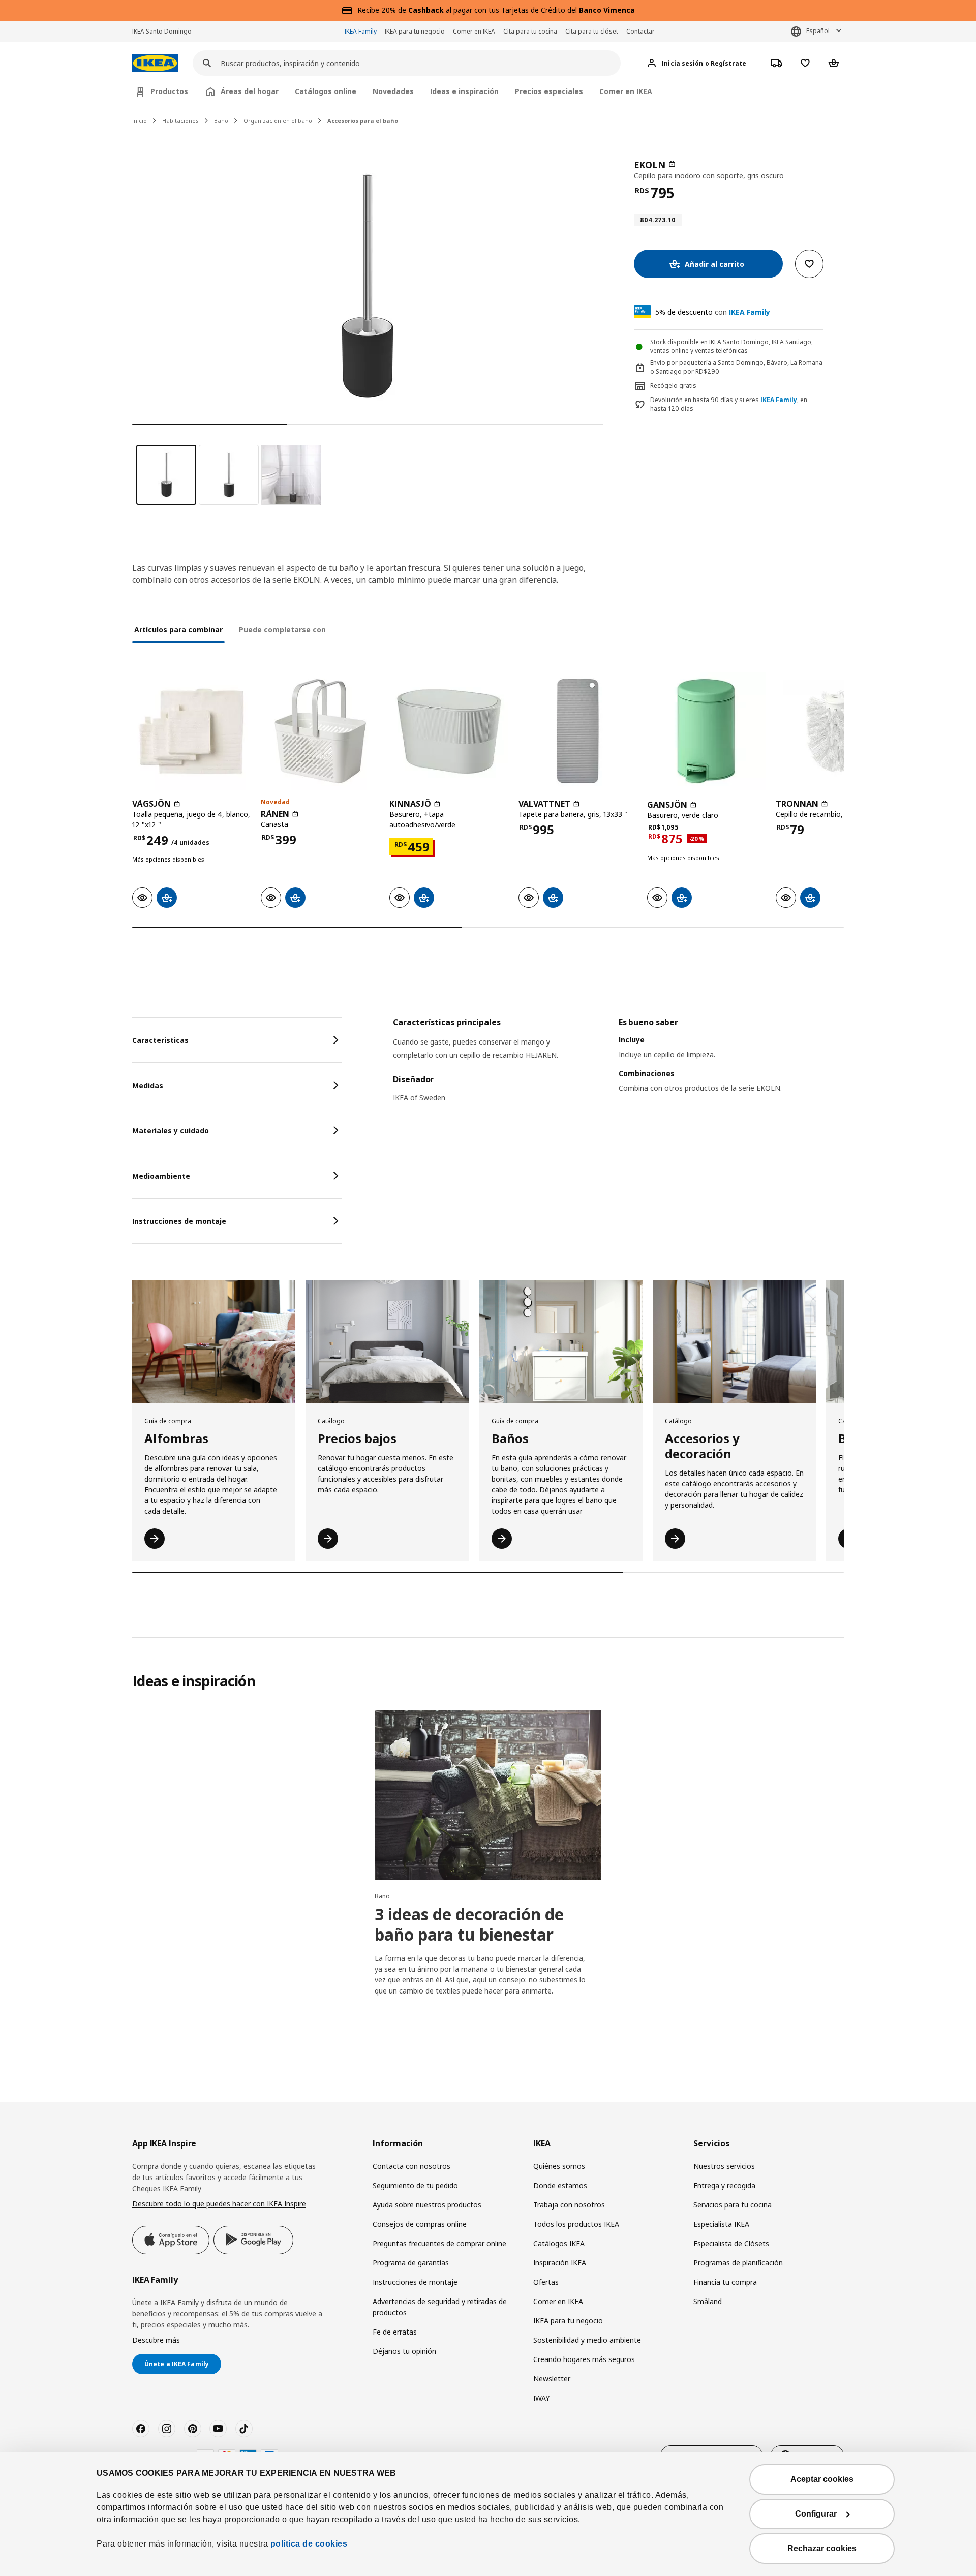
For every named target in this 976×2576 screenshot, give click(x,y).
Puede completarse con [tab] (282, 630)
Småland (708, 2301)
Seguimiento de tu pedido (415, 2185)
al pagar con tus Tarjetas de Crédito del (522, 10)
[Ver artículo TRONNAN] (835, 731)
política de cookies (309, 2544)
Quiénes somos (559, 2166)
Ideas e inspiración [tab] (464, 91)
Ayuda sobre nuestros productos (427, 2205)
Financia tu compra (725, 2282)
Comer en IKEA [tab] (626, 91)
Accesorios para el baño (363, 121)
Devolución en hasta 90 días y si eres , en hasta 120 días (729, 404)
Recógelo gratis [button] (673, 386)
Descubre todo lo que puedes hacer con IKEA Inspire (219, 2204)
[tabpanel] (618, 1068)
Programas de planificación (738, 2263)
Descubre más (156, 2340)
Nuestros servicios (724, 2166)
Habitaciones (180, 121)
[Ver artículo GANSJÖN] (706, 731)
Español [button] (818, 31)
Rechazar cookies (822, 2548)
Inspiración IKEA (560, 2263)
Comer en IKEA (474, 31)
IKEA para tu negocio (415, 31)
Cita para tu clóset (592, 31)
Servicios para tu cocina (733, 2205)
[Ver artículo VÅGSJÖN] (191, 731)
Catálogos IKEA (559, 2243)
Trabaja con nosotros (569, 2205)
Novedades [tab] (393, 91)
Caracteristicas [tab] (160, 1040)
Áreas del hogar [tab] (250, 91)
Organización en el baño (278, 121)
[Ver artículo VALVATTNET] (578, 731)
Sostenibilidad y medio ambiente (587, 2340)
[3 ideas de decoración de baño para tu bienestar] (488, 1795)
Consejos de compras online (420, 2224)
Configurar (816, 2514)
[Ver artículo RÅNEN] (320, 731)
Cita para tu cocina (530, 31)
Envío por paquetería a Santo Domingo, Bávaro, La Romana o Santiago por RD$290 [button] (736, 367)
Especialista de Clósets (731, 2243)
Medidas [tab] (148, 1085)
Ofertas (546, 2282)
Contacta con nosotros (411, 2166)
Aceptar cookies (822, 2479)
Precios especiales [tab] (549, 91)
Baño (221, 121)
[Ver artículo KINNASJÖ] (449, 731)
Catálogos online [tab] (326, 91)
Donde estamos (560, 2185)
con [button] (713, 312)
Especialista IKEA (721, 2224)
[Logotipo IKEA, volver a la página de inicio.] (155, 63)
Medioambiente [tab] (161, 1176)
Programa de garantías (411, 2263)
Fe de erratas (395, 2332)
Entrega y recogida (724, 2185)
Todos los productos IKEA (576, 2224)
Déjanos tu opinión (404, 2351)
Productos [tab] (169, 91)
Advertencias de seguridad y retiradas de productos (440, 2307)
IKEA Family (361, 31)
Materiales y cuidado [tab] (171, 1131)
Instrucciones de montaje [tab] (179, 1221)
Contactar (640, 31)
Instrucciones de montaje (415, 2282)
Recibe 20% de (383, 10)
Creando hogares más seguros (584, 2359)
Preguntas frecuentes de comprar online (439, 2243)
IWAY (541, 2398)
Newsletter (552, 2379)
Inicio (140, 121)
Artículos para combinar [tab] (178, 630)
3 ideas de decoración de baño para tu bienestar (469, 1924)
